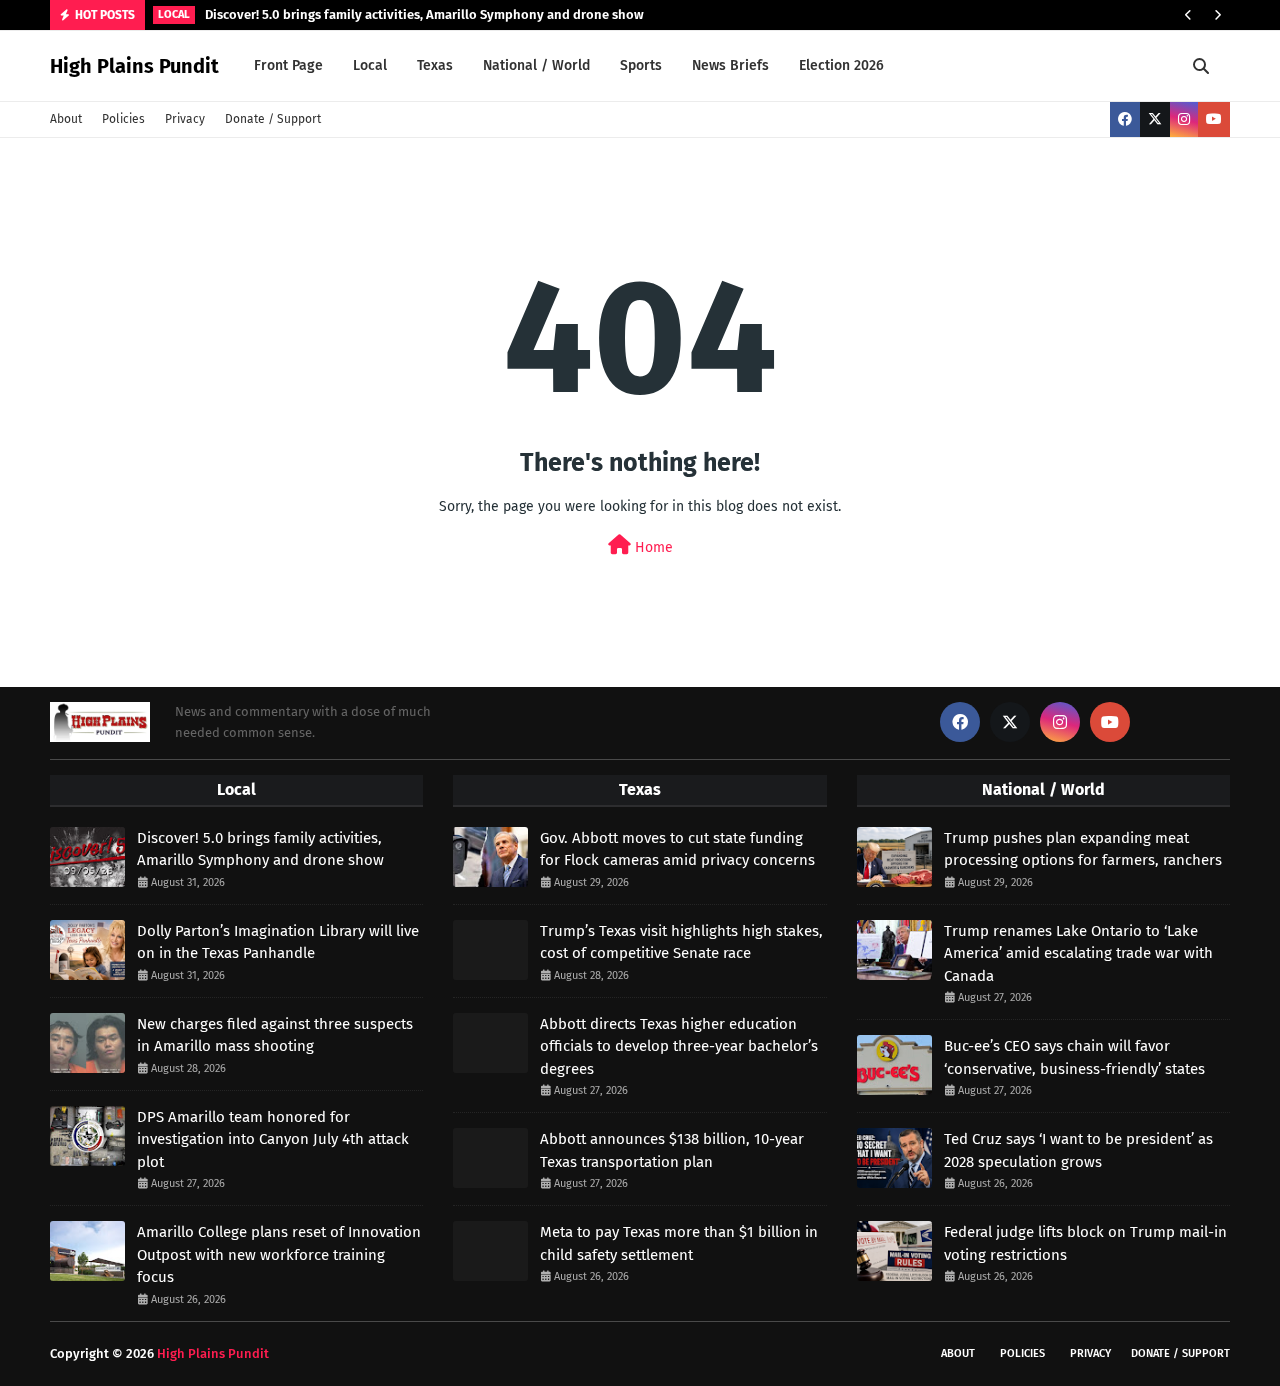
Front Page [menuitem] (288, 65)
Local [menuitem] (370, 65)
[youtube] (1214, 119)
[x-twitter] (1155, 119)
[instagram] (1184, 119)
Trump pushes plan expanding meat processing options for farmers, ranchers (1083, 849)
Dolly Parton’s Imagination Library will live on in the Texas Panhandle (278, 942)
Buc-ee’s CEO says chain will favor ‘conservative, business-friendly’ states (1074, 1057)
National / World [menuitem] (536, 65)
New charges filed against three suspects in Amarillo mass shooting (275, 1035)
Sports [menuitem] (641, 65)
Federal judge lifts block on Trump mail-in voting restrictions (1085, 1243)
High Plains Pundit (134, 66)
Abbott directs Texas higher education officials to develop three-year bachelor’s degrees (679, 1046)
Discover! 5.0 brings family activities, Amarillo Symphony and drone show (424, 14)
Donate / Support (273, 119)
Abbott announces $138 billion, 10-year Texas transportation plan (672, 1150)
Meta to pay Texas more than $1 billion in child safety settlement (679, 1243)
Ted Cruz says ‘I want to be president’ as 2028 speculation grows (1078, 1150)
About (66, 119)
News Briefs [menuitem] (730, 65)
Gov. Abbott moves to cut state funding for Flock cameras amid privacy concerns (677, 849)
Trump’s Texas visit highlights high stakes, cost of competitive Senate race (681, 942)
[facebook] (1125, 119)
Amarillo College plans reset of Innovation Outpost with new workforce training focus (279, 1254)
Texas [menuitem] (435, 65)
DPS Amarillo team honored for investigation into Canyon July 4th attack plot (273, 1139)
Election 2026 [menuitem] (841, 65)
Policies (123, 119)
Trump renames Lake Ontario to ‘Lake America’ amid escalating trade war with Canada (1078, 953)
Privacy (185, 119)
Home (652, 547)
